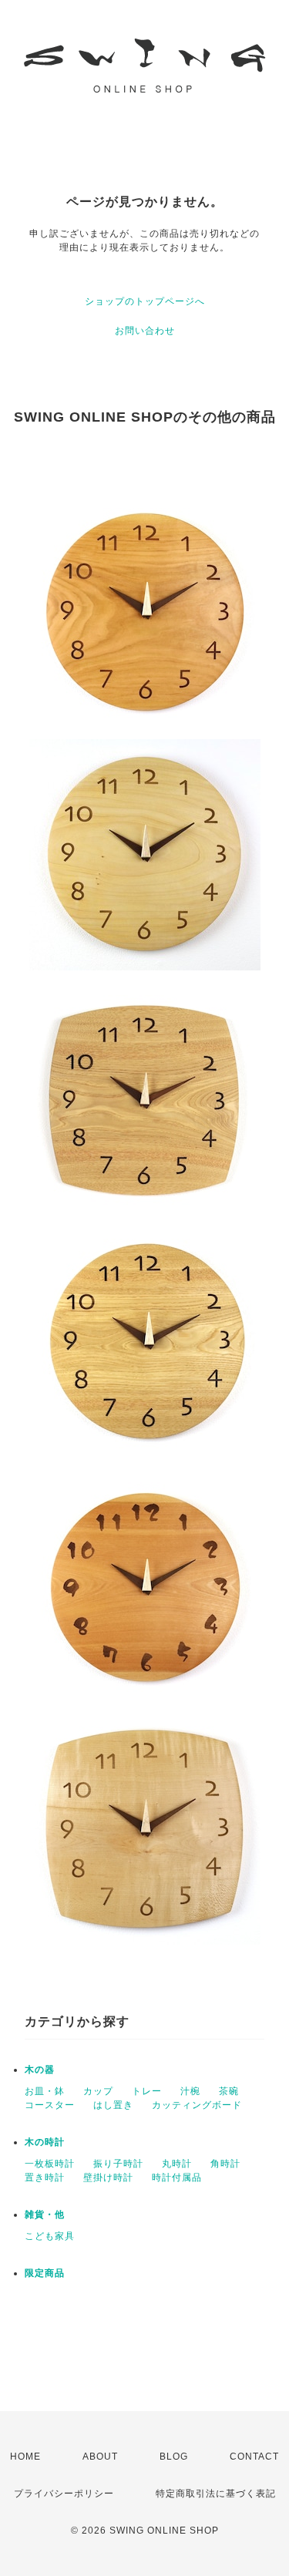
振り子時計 (118, 2164)
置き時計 (45, 2177)
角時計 (225, 2164)
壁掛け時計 (108, 2177)
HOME (25, 2457)
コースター (50, 2105)
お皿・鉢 (45, 2091)
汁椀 (190, 2091)
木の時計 (45, 2142)
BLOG (174, 2457)
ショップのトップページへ (145, 301)
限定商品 (45, 2273)
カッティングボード (197, 2105)
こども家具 (50, 2236)
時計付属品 (177, 2177)
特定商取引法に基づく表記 (216, 2494)
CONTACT (254, 2457)
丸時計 (177, 2164)
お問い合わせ (145, 331)
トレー (147, 2091)
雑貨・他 (45, 2214)
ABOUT (100, 2457)
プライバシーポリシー (64, 2494)
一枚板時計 (50, 2164)
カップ (98, 2091)
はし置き (113, 2105)
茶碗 (229, 2091)
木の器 (40, 2070)
